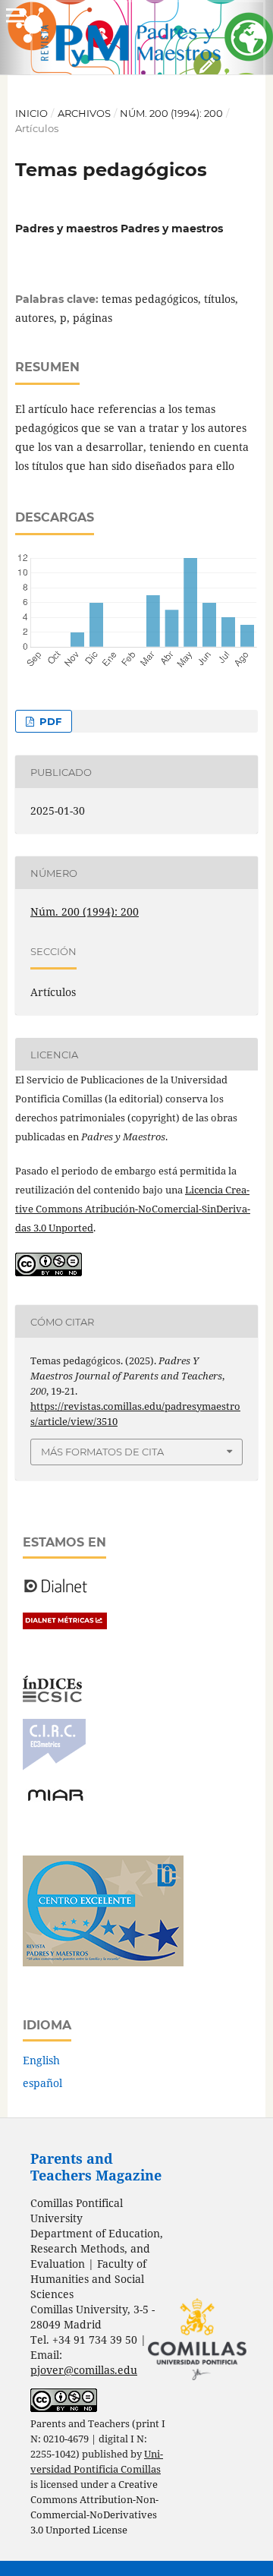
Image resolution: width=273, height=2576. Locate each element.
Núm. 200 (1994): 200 (171, 113)
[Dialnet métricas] (65, 1625)
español (42, 2083)
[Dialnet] (56, 1592)
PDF (49, 721)
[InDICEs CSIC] (52, 1698)
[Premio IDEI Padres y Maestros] (103, 1962)
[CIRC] (54, 1766)
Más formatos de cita (102, 1452)
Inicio (31, 113)
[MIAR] (55, 1800)
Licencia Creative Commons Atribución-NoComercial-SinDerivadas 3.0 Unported (133, 1209)
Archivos (84, 113)
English (41, 2060)
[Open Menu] (15, 15)
